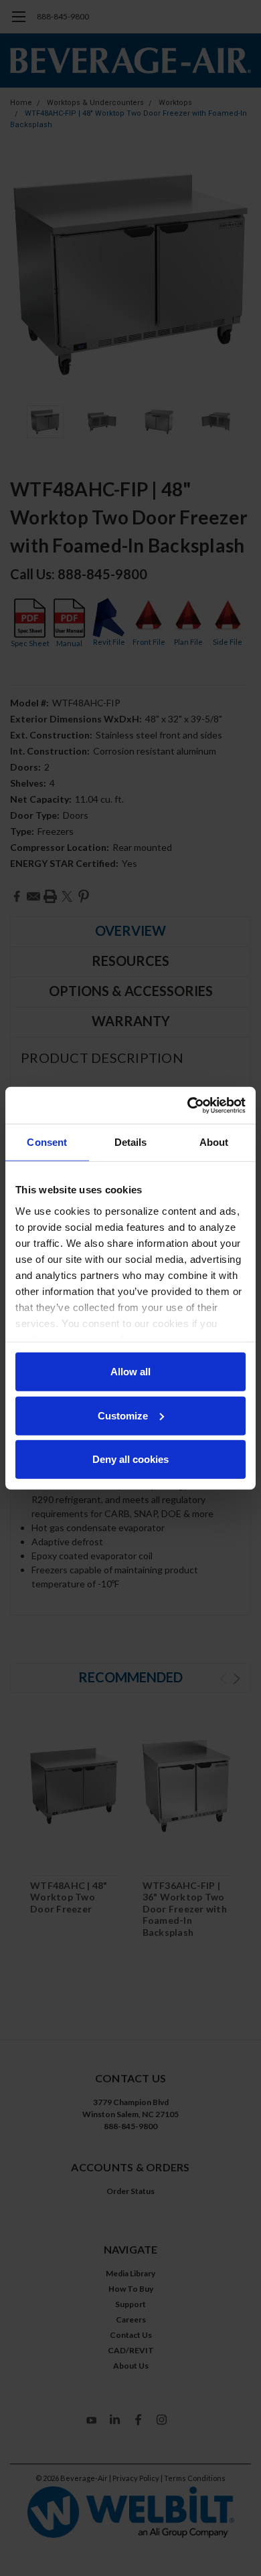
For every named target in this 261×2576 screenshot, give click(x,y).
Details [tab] (131, 1142)
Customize (123, 1415)
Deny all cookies (130, 1459)
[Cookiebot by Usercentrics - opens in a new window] (188, 1105)
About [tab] (214, 1142)
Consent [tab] (47, 1142)
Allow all (130, 1372)
